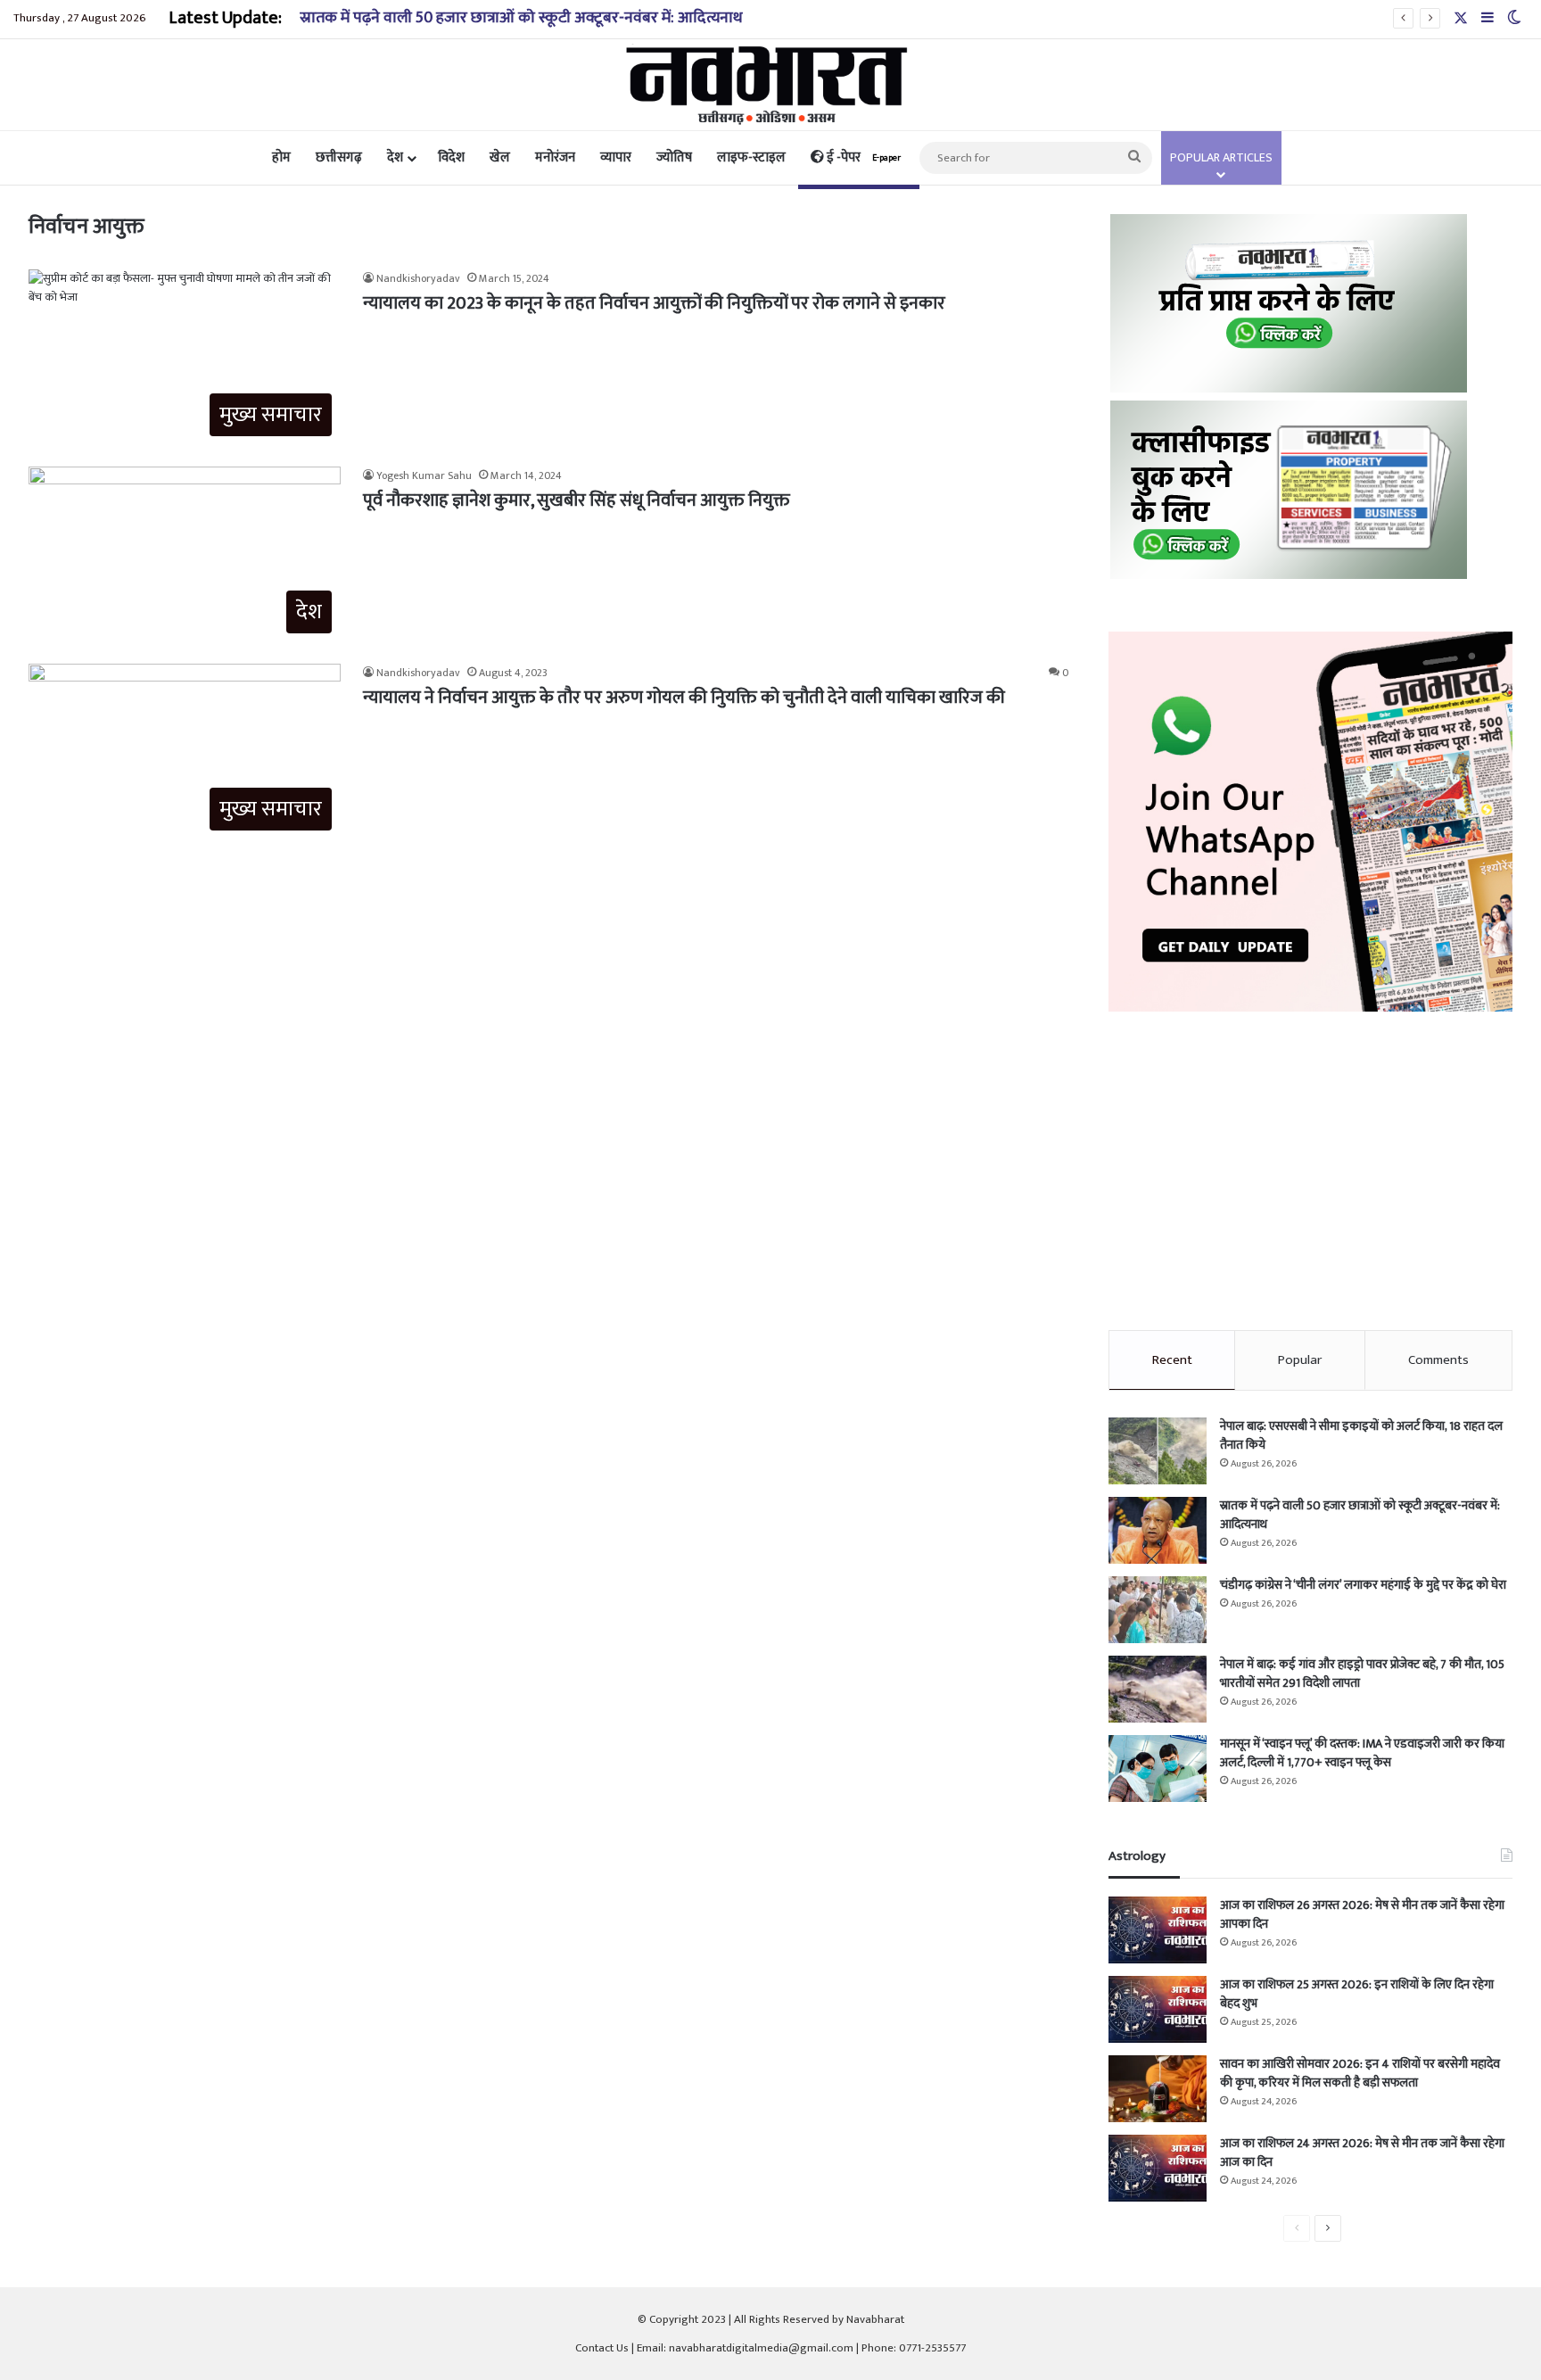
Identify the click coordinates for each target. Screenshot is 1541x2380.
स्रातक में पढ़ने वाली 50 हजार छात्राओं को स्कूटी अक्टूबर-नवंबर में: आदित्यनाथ (521, 18)
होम (281, 157)
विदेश (451, 157)
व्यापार (616, 157)
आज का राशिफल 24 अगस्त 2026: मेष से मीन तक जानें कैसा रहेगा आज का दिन (1362, 2153)
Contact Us (602, 2348)
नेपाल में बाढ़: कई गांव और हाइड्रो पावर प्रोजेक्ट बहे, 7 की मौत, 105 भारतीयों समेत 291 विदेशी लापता (1362, 1673)
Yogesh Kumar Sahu (424, 475)
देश (395, 157)
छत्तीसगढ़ (339, 157)
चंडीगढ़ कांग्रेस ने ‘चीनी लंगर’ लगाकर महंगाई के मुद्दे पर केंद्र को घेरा (1363, 1585)
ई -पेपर (862, 157)
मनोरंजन (555, 157)
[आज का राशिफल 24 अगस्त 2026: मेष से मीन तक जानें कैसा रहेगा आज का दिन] (1158, 2168)
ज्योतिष (674, 157)
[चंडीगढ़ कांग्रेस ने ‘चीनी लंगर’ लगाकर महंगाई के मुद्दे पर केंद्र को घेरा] (1158, 1610)
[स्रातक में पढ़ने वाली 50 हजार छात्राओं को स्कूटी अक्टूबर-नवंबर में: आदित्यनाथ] (1158, 1530)
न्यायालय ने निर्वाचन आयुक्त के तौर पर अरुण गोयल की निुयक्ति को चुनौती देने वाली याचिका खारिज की (684, 698)
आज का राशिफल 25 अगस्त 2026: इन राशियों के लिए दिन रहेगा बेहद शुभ (1357, 1994)
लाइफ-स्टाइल (751, 157)
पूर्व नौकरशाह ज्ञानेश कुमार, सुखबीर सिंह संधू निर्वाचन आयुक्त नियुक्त (577, 500)
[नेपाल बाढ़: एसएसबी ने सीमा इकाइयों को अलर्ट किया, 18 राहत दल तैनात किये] (1158, 1451)
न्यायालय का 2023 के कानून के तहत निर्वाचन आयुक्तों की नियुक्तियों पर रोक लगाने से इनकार (654, 303)
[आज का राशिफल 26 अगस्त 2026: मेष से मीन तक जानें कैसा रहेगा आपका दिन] (1158, 1930)
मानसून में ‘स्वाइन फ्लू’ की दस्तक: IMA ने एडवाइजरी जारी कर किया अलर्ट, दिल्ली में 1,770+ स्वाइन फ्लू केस (1362, 1753)
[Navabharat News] (771, 85)
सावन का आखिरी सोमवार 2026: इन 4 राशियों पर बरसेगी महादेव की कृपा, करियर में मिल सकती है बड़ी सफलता (1360, 2073)
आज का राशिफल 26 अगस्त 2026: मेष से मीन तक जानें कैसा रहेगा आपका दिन (1362, 1914)
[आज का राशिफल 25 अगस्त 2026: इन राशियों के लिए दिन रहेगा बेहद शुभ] (1158, 2009)
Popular (1300, 1360)
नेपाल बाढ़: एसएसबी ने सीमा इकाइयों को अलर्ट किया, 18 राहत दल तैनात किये (1361, 1435)
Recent (1172, 1360)
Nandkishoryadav (418, 278)
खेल (500, 157)
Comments (1438, 1360)
